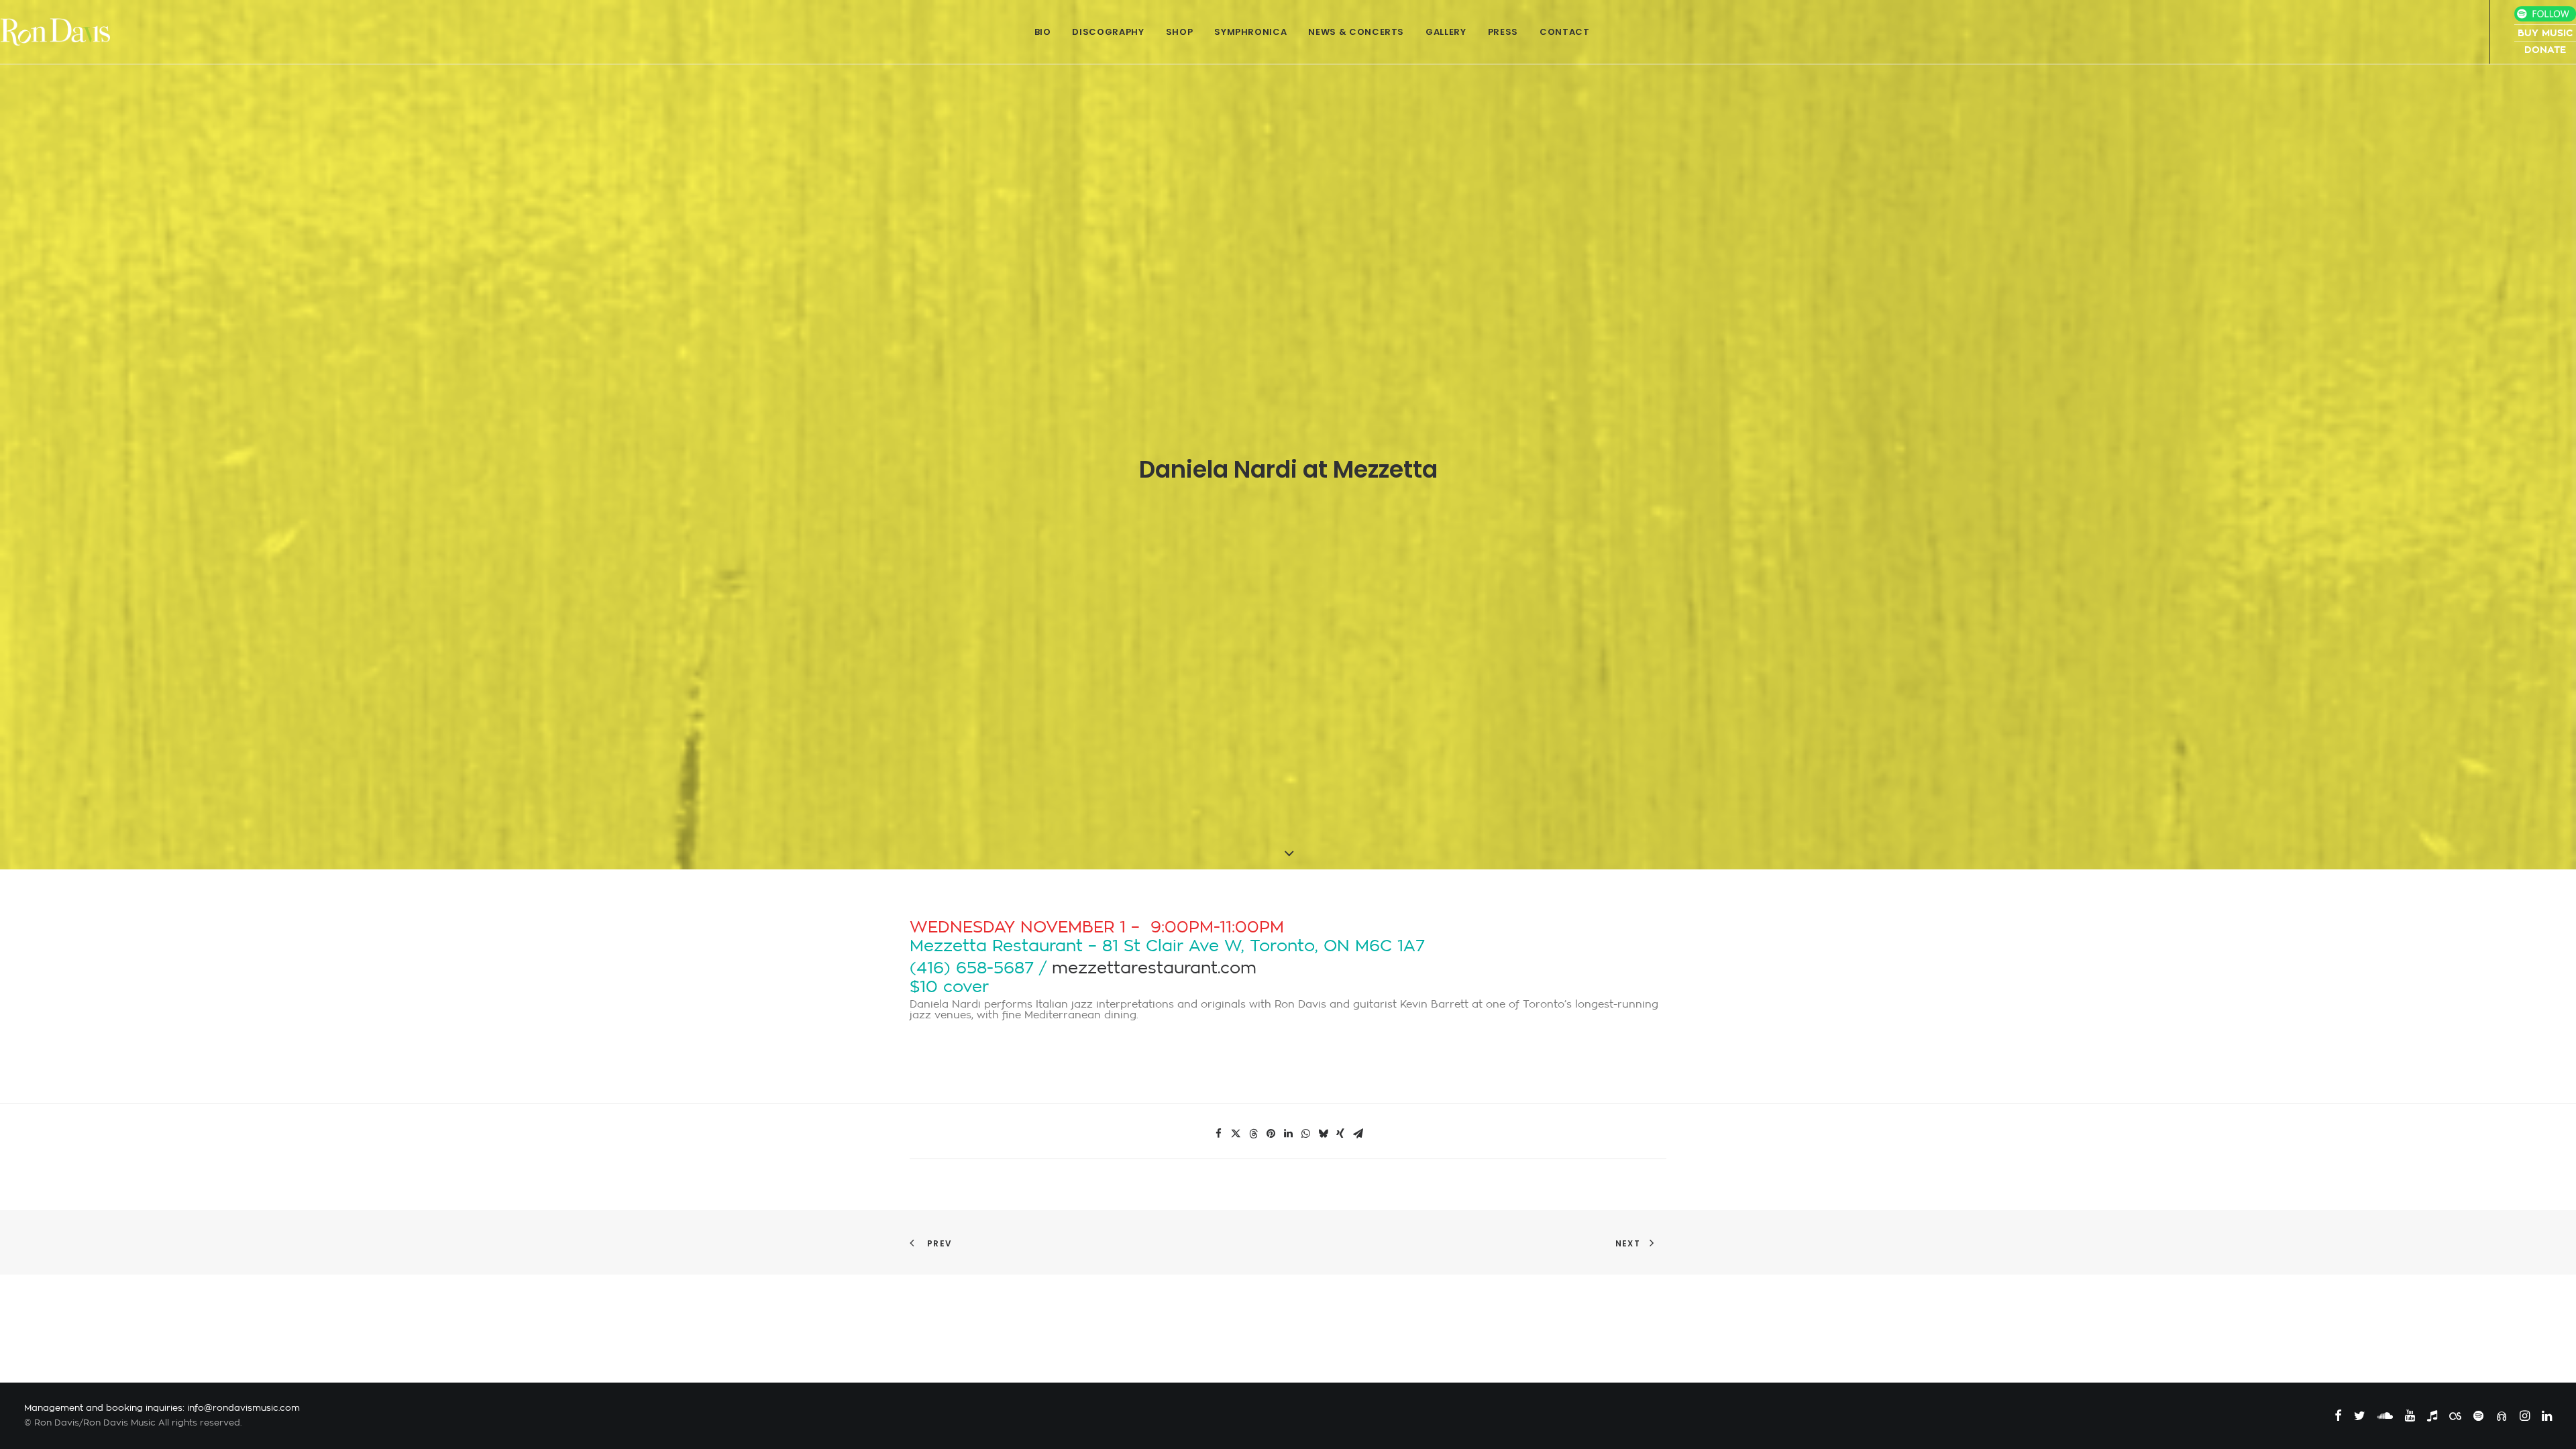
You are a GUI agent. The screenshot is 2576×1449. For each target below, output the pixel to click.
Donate (2545, 50)
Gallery (1446, 32)
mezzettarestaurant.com (1154, 968)
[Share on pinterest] (1271, 1134)
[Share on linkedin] (1288, 1134)
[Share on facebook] (1218, 1134)
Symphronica (1250, 32)
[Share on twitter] (1236, 1134)
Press (1503, 32)
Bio (1043, 32)
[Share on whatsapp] (1305, 1134)
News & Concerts (1356, 32)
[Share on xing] (1340, 1134)
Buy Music (2545, 33)
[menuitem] (1043, 32)
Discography (1108, 32)
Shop (1180, 32)
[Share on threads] (1253, 1134)
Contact (1565, 32)
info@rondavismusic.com (244, 1408)
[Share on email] (1358, 1134)
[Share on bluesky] (1323, 1134)
